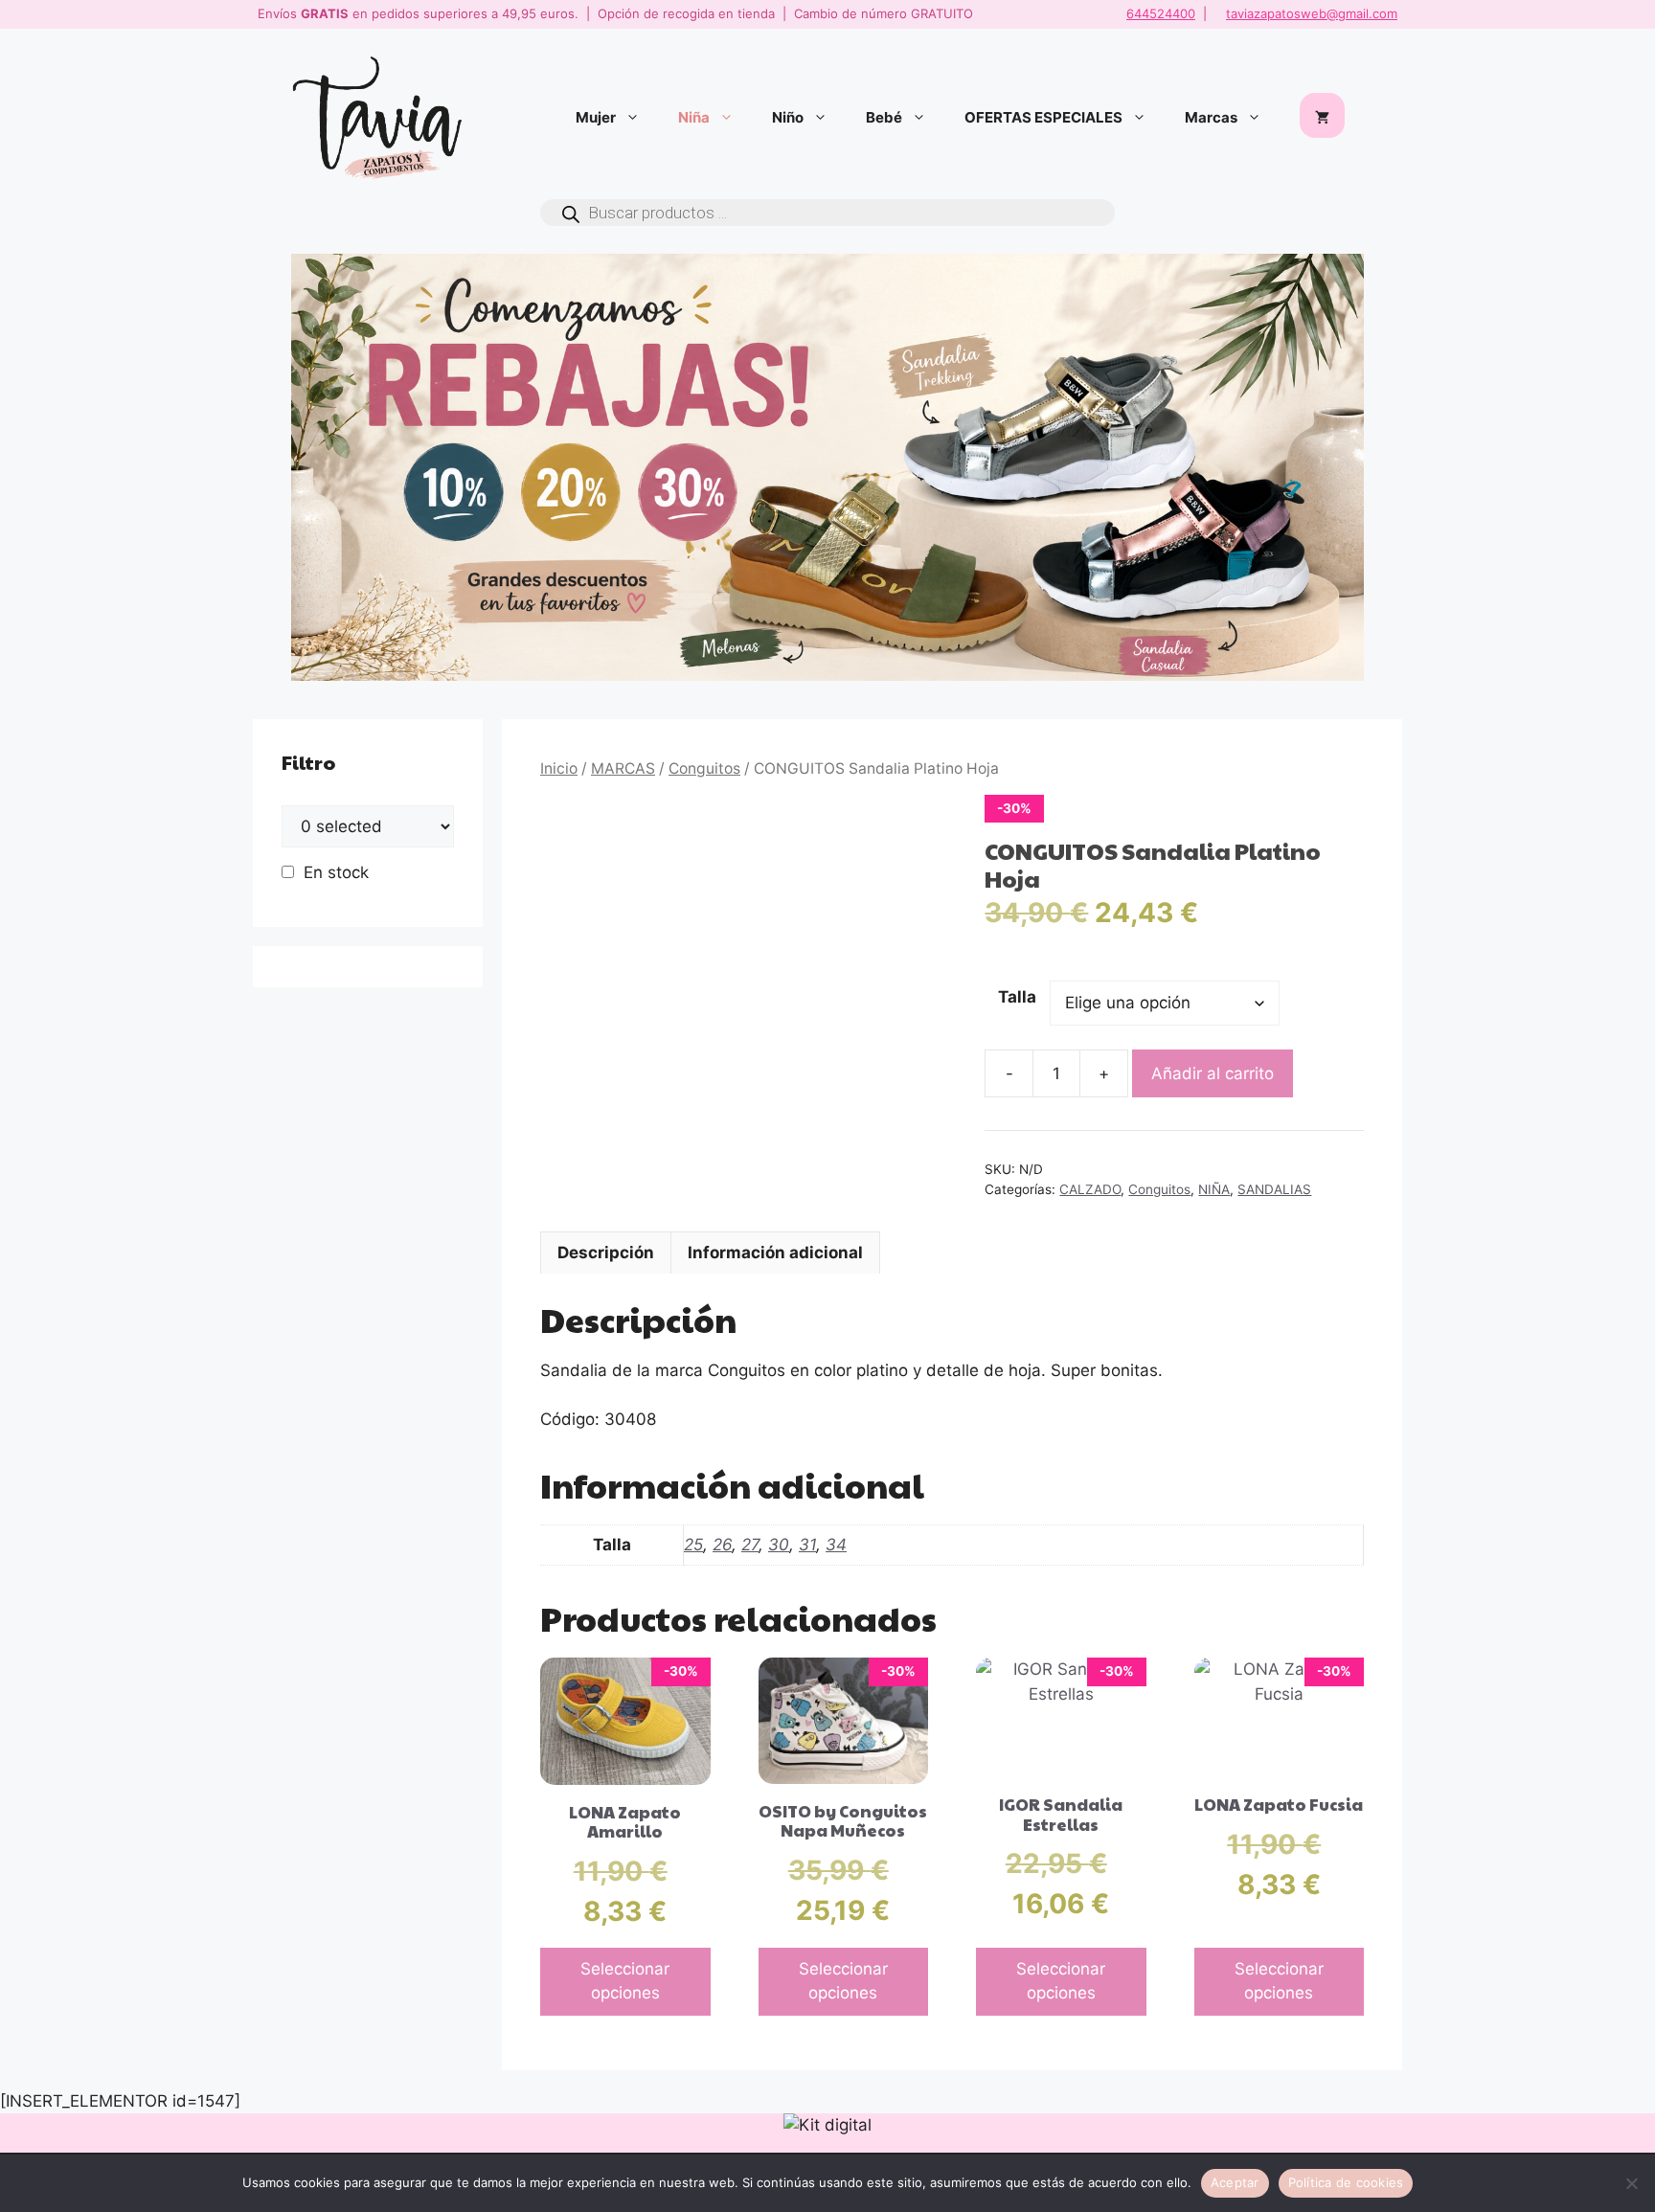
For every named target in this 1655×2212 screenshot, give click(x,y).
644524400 (1161, 13)
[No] (1631, 2183)
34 (836, 1545)
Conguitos (704, 768)
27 (750, 1545)
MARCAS (623, 768)
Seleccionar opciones (625, 1981)
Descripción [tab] (606, 1253)
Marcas (1211, 117)
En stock (336, 872)
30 (779, 1545)
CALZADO (1090, 1189)
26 (722, 1545)
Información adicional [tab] (775, 1253)
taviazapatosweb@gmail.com (1312, 13)
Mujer (596, 117)
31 (807, 1545)
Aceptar (1235, 2182)
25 (693, 1545)
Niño (788, 117)
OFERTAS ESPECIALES (1043, 117)
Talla (1017, 997)
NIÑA (1214, 1189)
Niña (694, 117)
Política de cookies (1346, 2182)
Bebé (884, 117)
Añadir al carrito (1213, 1073)
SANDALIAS (1274, 1189)
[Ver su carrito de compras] (1322, 118)
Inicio (559, 768)
